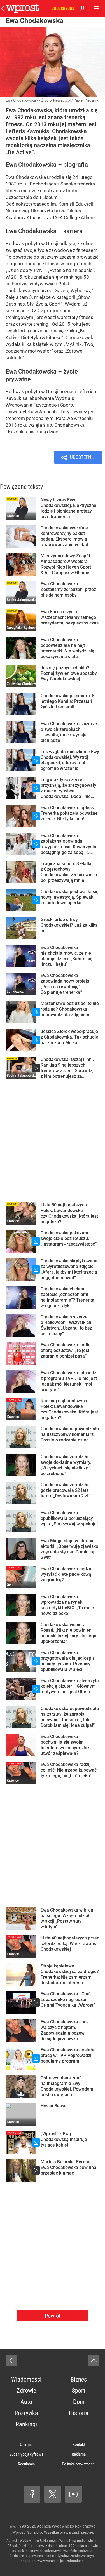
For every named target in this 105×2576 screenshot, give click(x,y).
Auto (26, 2402)
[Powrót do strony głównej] (11, 2361)
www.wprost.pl (48, 2561)
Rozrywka (26, 2413)
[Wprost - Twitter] (53, 2494)
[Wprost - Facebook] (32, 2494)
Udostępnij (82, 457)
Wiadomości (26, 2379)
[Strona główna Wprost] (22, 8)
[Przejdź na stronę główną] (3, 8)
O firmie (26, 2445)
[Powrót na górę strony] (94, 2361)
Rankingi (26, 2424)
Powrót (53, 2316)
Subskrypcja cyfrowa (26, 2454)
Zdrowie (26, 2391)
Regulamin (26, 2464)
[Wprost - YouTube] (73, 2494)
